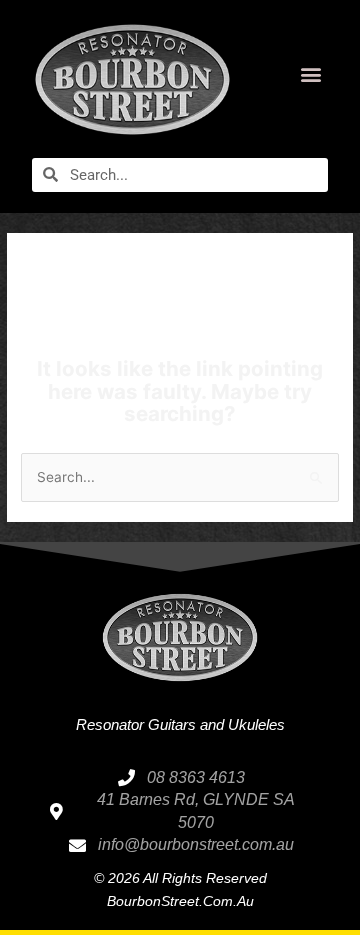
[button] (311, 74)
